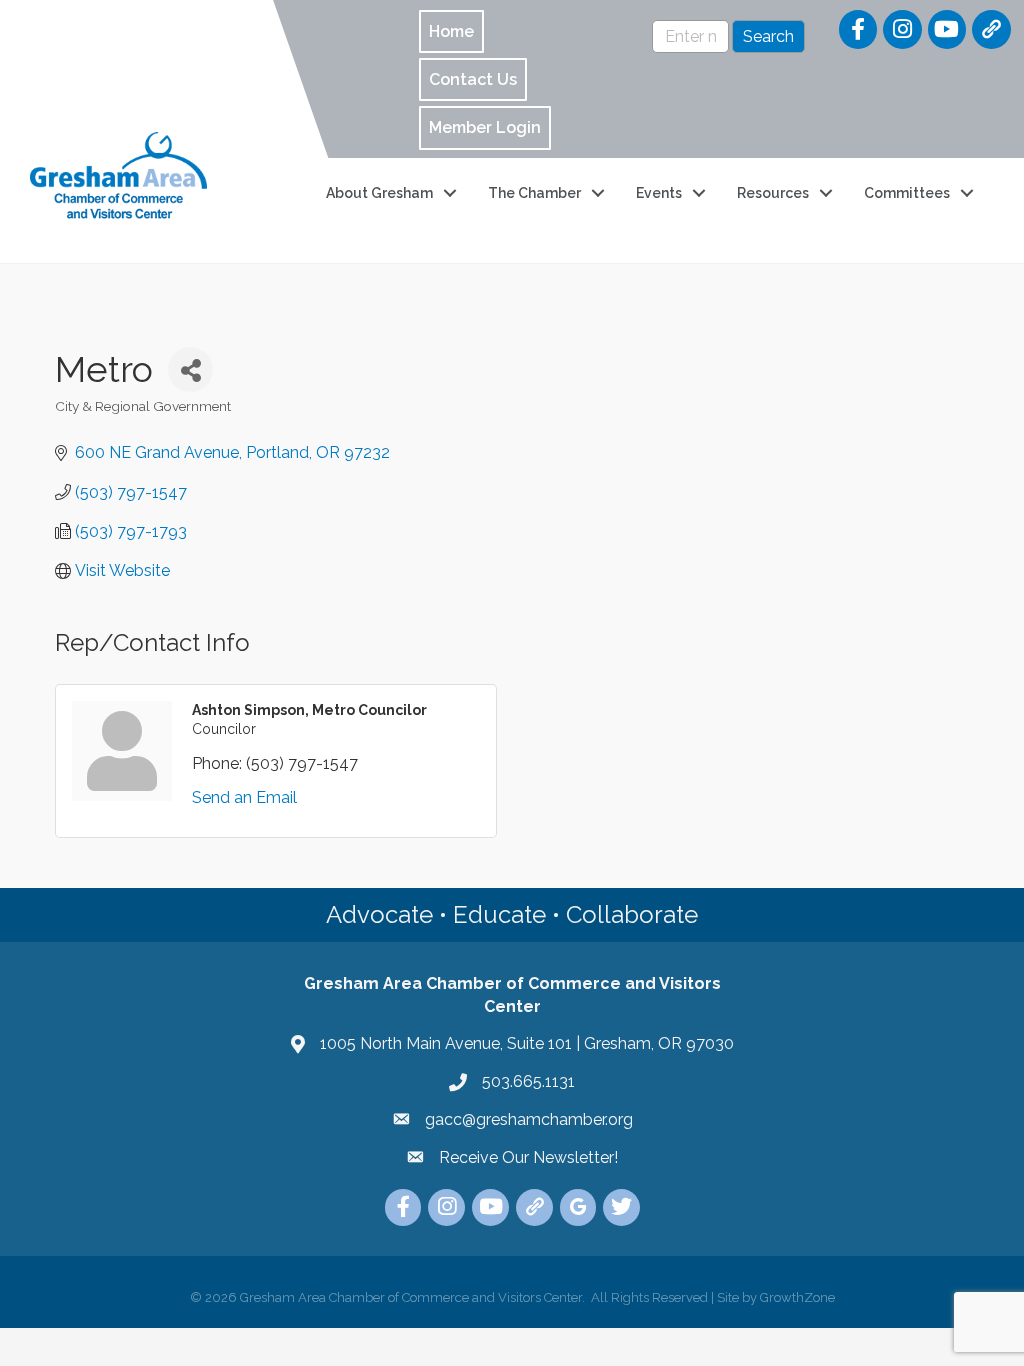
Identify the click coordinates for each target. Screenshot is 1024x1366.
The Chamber (534, 193)
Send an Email (244, 797)
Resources (773, 193)
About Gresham (379, 193)
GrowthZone (797, 1297)
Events (659, 193)
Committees (907, 193)
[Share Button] (190, 369)
